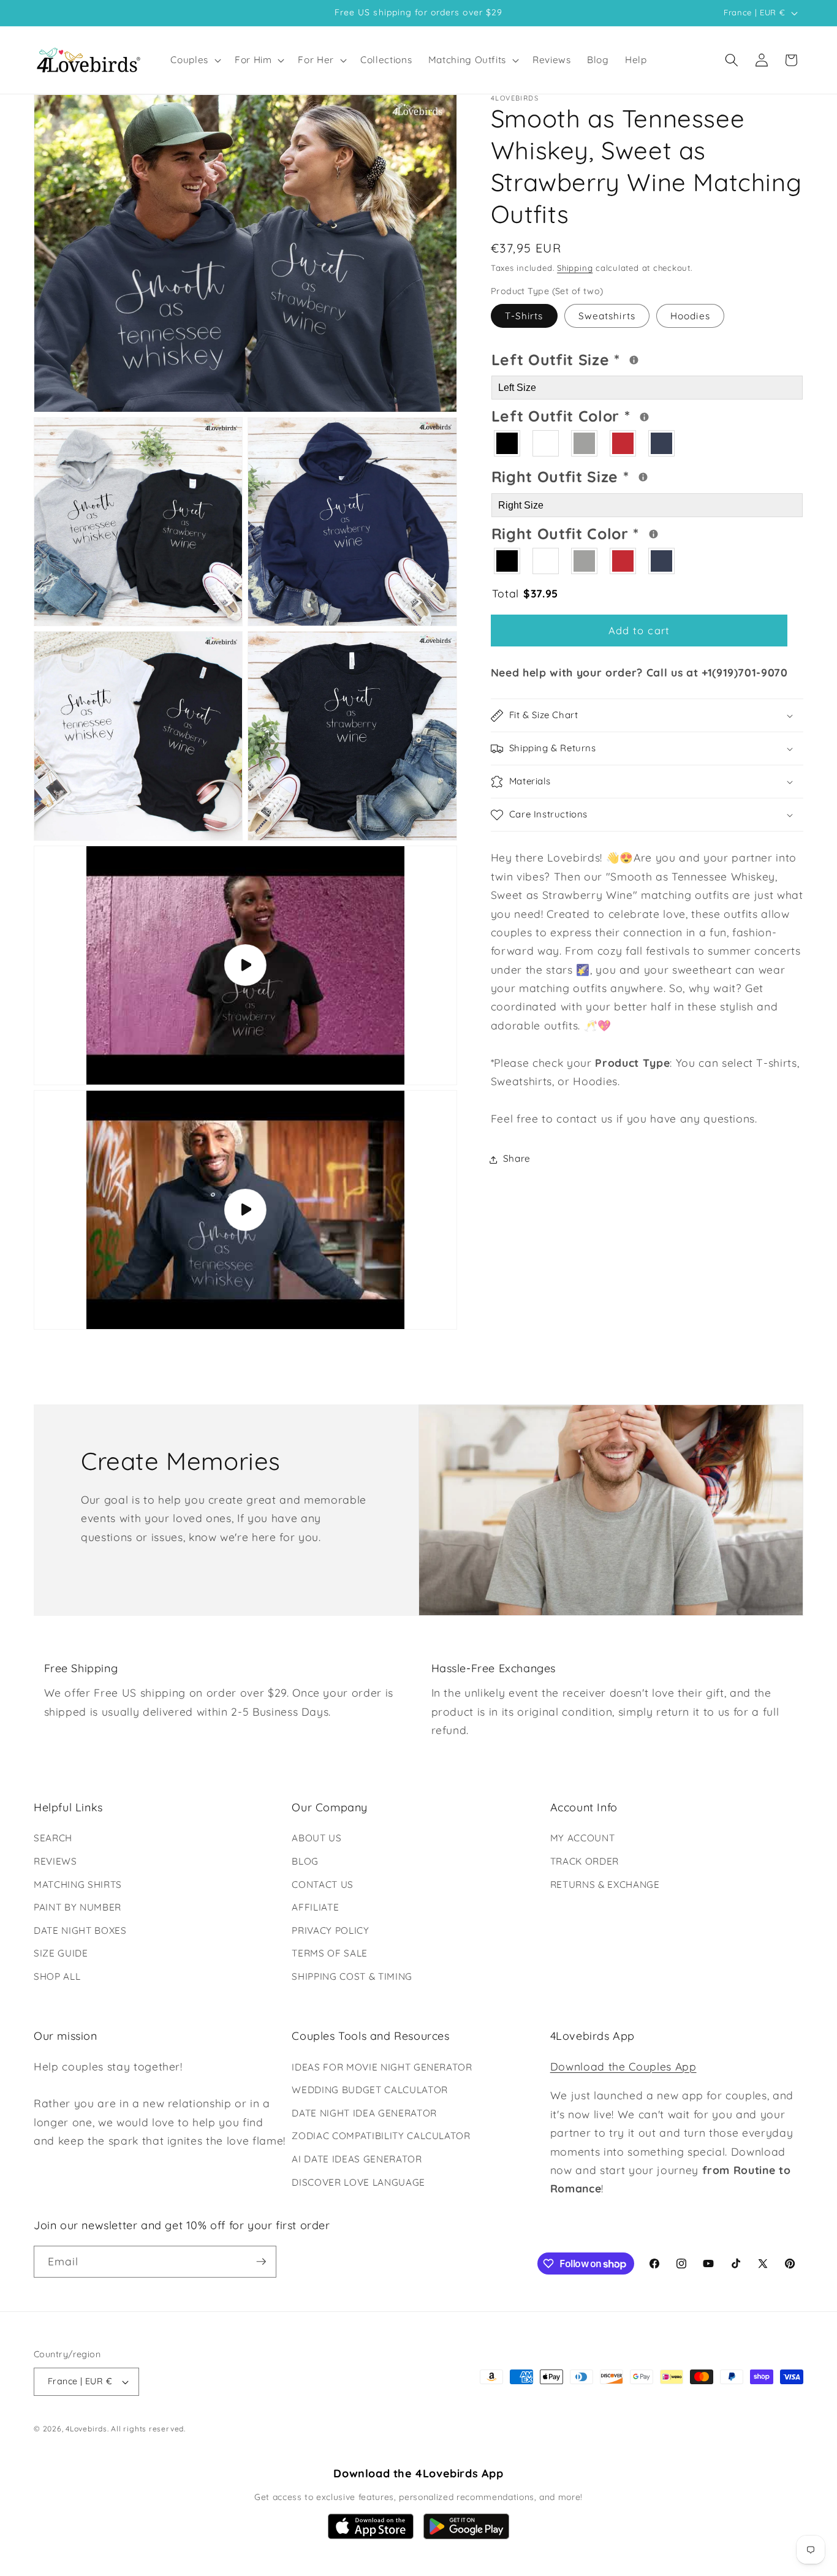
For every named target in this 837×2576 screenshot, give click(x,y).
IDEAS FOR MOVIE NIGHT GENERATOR (382, 2067)
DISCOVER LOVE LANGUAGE (358, 2182)
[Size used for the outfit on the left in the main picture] (634, 360)
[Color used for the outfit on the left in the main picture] (644, 417)
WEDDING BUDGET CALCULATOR (370, 2090)
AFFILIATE (315, 1907)
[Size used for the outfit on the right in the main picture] (643, 478)
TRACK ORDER (585, 1861)
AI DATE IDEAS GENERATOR (357, 2159)
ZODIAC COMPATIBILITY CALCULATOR (381, 2136)
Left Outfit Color (610, 415)
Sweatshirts (607, 316)
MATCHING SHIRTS (78, 1885)
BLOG (305, 1861)
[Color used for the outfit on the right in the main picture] (653, 535)
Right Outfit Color (612, 532)
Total (525, 593)
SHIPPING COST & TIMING (352, 1976)
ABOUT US (316, 1838)
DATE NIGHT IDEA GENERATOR (364, 2113)
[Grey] (585, 444)
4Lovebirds (86, 2429)
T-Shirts (524, 316)
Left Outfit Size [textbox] (605, 358)
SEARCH (53, 1838)
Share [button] (517, 1159)
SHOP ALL (57, 1976)
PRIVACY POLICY (330, 1930)
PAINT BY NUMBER (78, 1907)
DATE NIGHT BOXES (80, 1930)
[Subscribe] (261, 2262)
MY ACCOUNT (583, 1838)
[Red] (623, 444)
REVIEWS (55, 1861)
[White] (546, 444)
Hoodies (690, 316)
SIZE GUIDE (61, 1953)
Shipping (575, 268)
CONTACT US (323, 1885)
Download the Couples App (623, 2066)
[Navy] (662, 444)
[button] (195, 60)
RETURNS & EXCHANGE (605, 1885)
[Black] (508, 444)
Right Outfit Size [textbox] (607, 475)
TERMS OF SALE (330, 1953)
